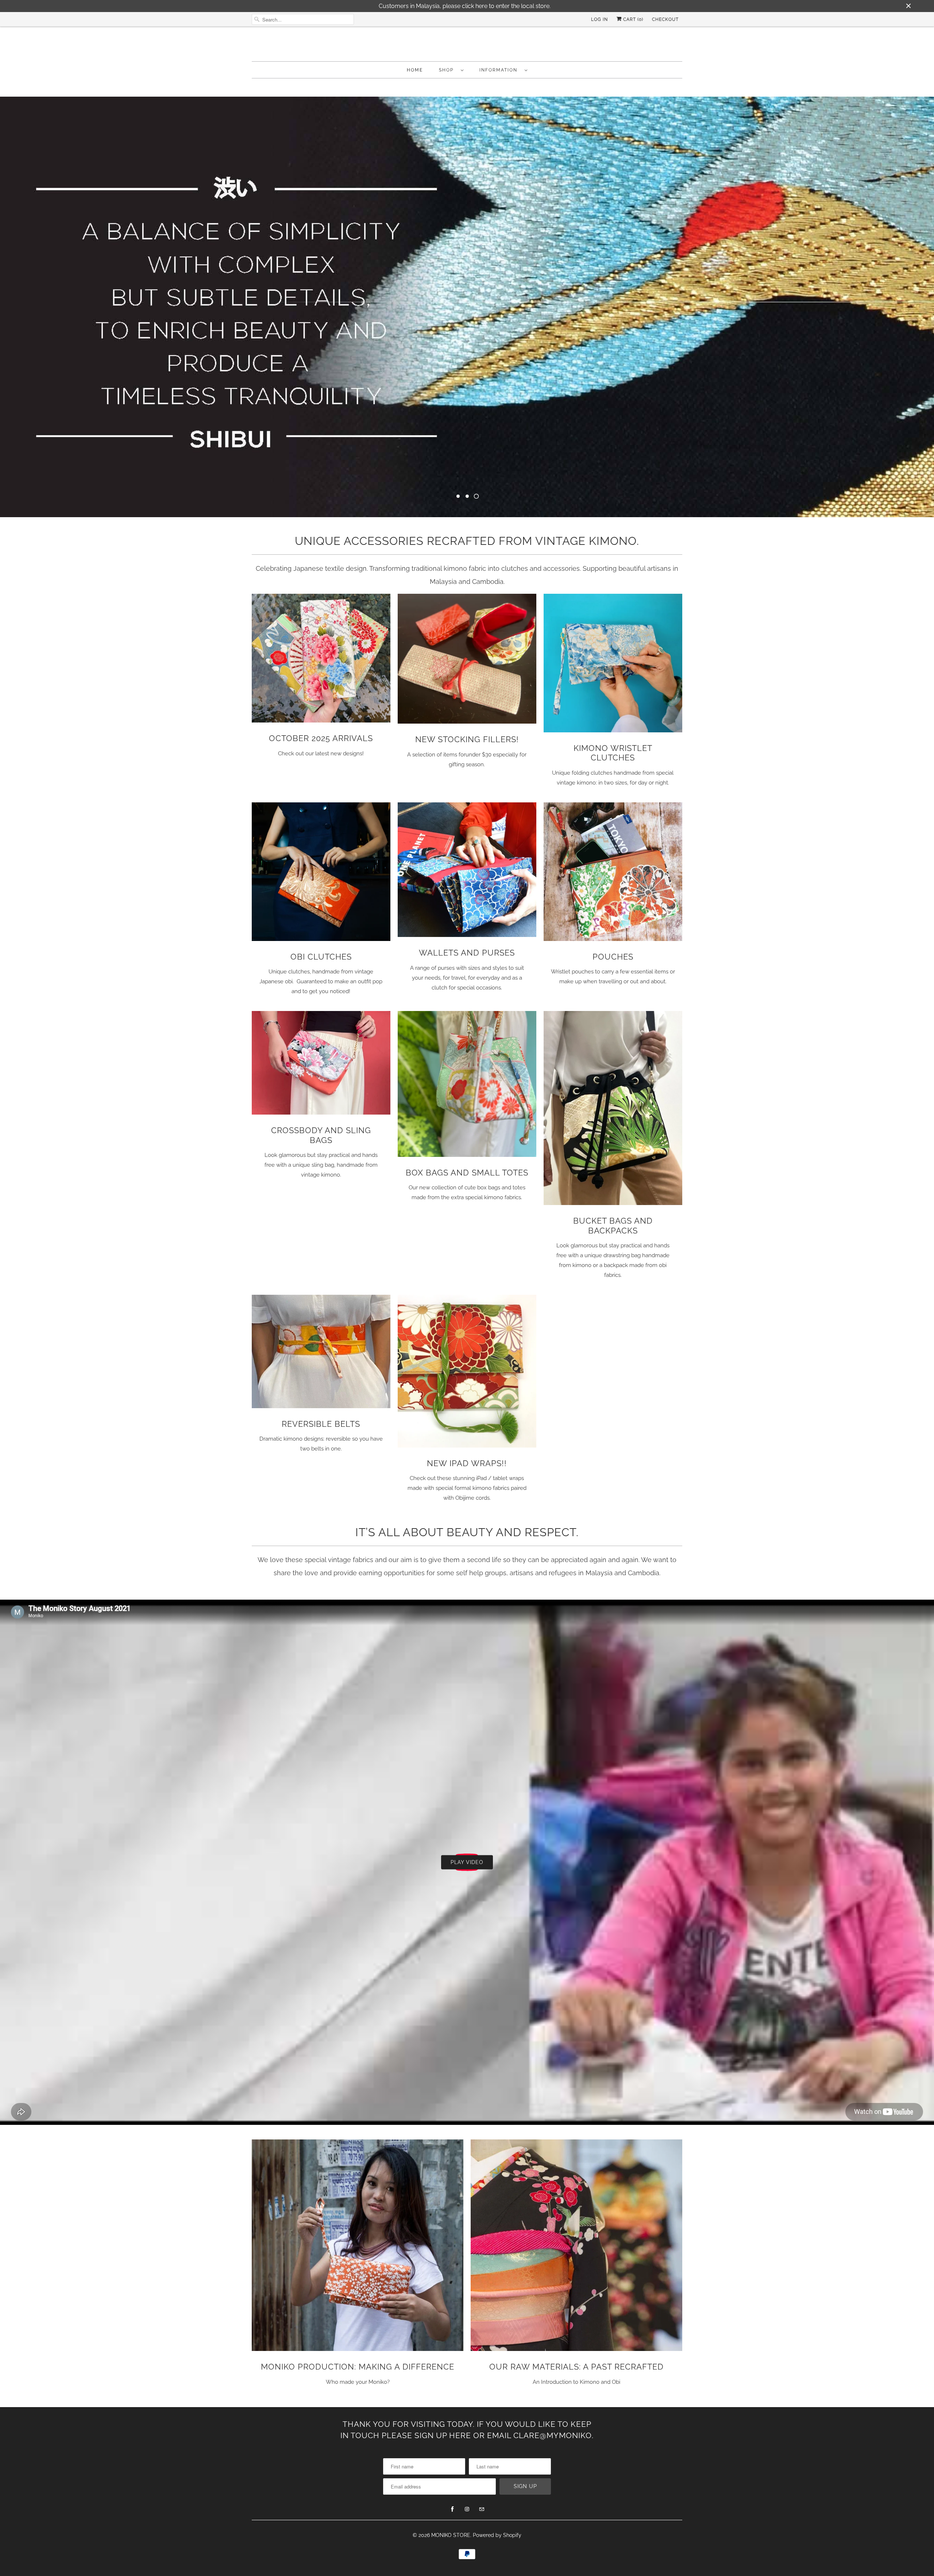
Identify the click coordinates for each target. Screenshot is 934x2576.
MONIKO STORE (451, 2534)
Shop (448, 70)
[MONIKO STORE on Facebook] (452, 2509)
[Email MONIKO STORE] (482, 2509)
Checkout (665, 19)
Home (415, 70)
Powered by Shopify (497, 2534)
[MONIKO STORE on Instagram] (467, 2509)
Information (500, 70)
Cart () (632, 19)
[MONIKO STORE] (467, 46)
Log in (599, 19)
